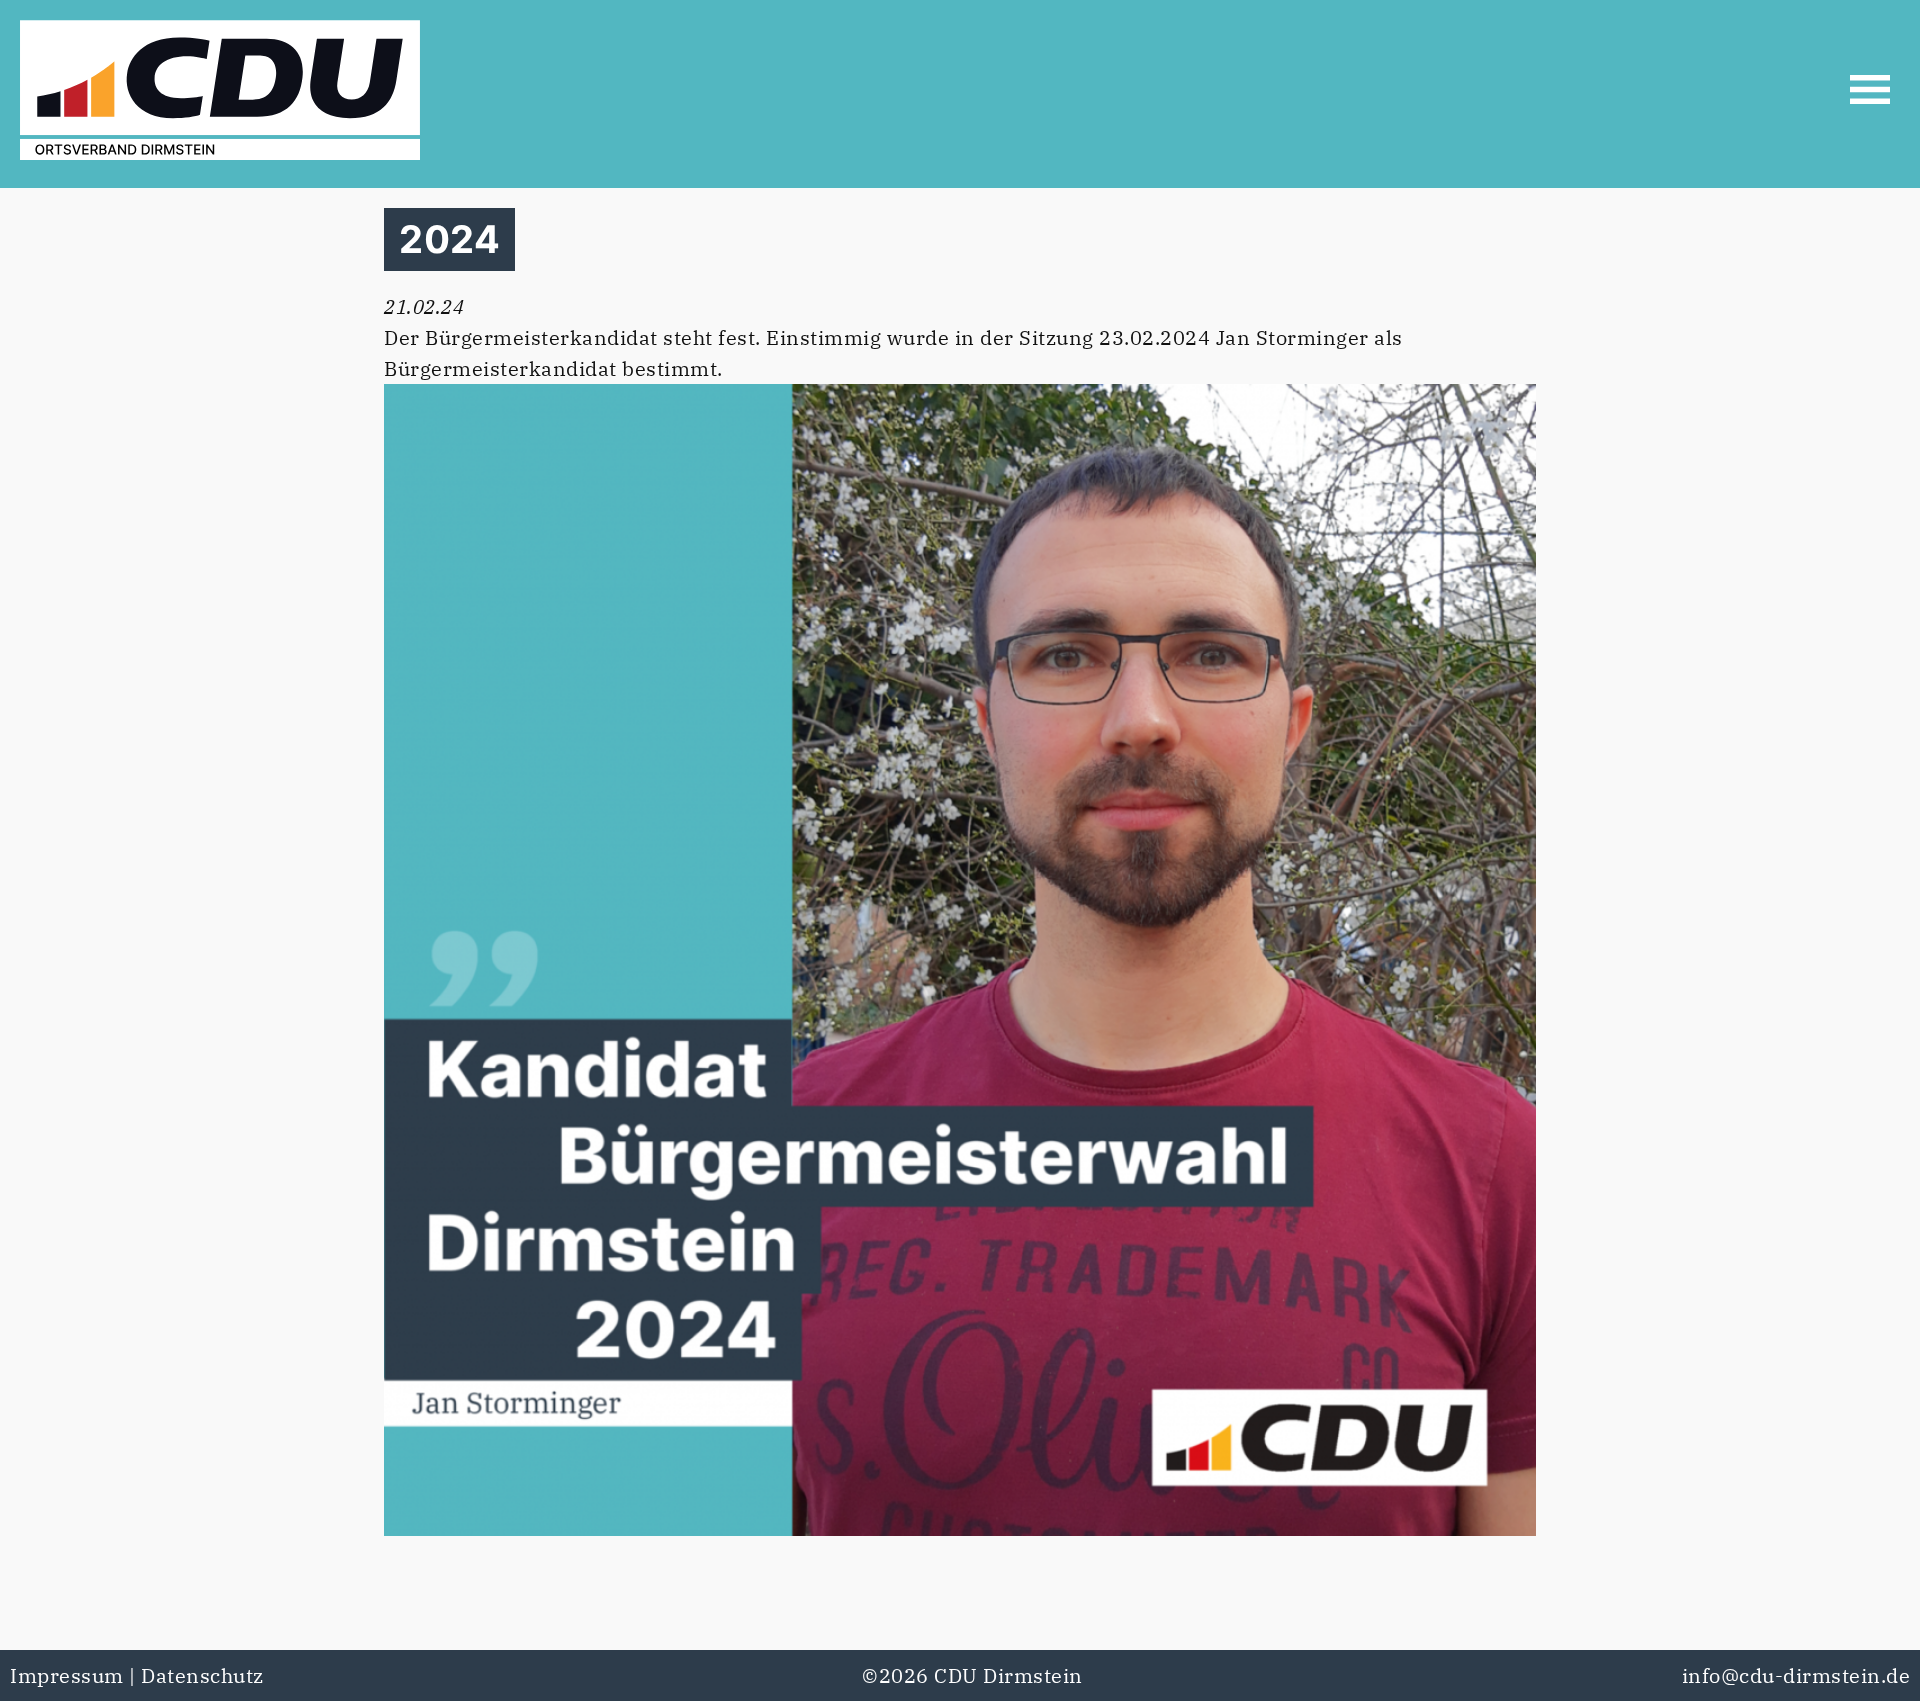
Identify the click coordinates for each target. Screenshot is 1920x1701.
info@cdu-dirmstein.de (1796, 1675)
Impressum (67, 1675)
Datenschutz (202, 1675)
